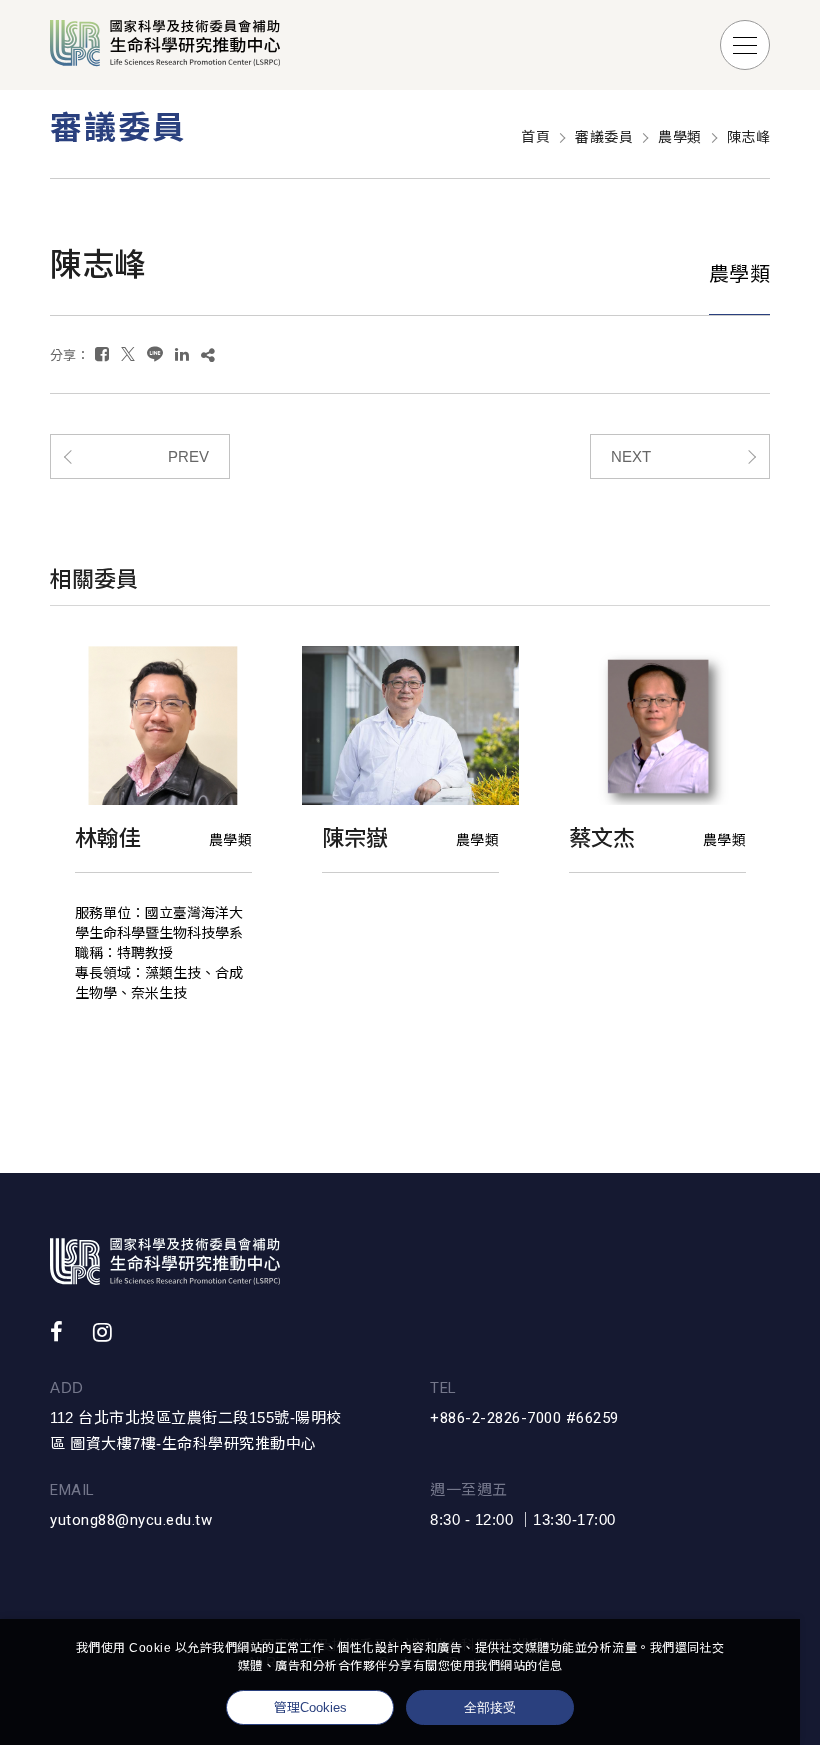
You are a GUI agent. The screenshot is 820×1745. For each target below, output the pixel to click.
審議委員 (604, 137)
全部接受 (490, 1707)
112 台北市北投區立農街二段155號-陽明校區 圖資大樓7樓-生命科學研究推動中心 (196, 1430)
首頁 (535, 137)
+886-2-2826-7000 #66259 (524, 1418)
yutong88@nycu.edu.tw (131, 1520)
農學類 (680, 137)
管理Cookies (310, 1707)
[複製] (208, 355)
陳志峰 (749, 137)
